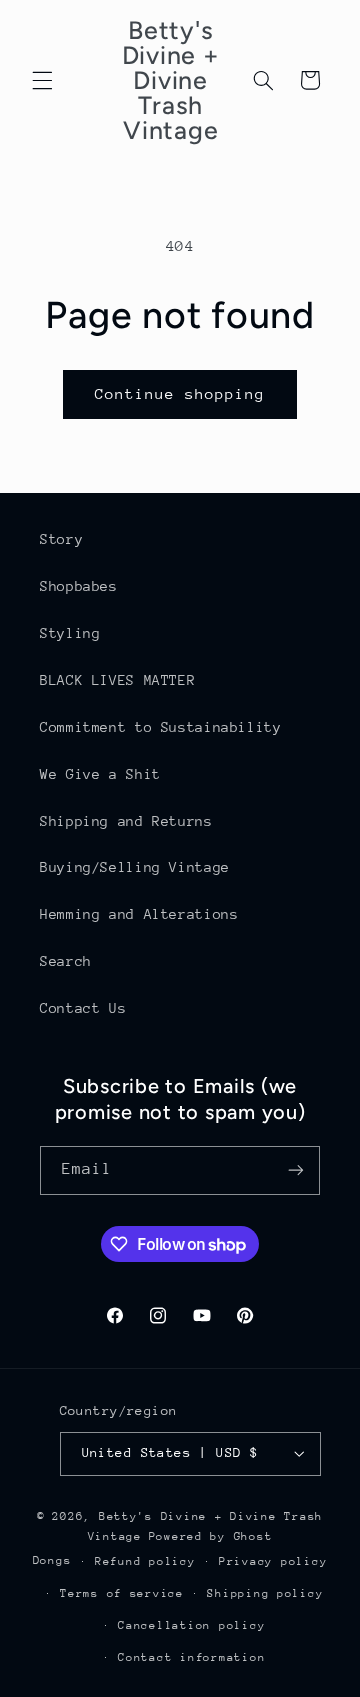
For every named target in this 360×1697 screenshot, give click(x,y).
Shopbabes (79, 586)
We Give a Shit (100, 774)
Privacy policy (273, 1561)
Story (61, 539)
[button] (42, 80)
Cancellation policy (191, 1625)
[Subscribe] (296, 1170)
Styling (70, 633)
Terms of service (122, 1593)
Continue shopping (180, 393)
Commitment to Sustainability (161, 727)
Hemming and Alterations (139, 914)
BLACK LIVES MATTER (117, 680)
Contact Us (83, 1008)
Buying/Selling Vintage (135, 867)
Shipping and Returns (126, 821)
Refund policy (145, 1561)
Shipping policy (265, 1593)
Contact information (191, 1657)
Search (66, 961)
